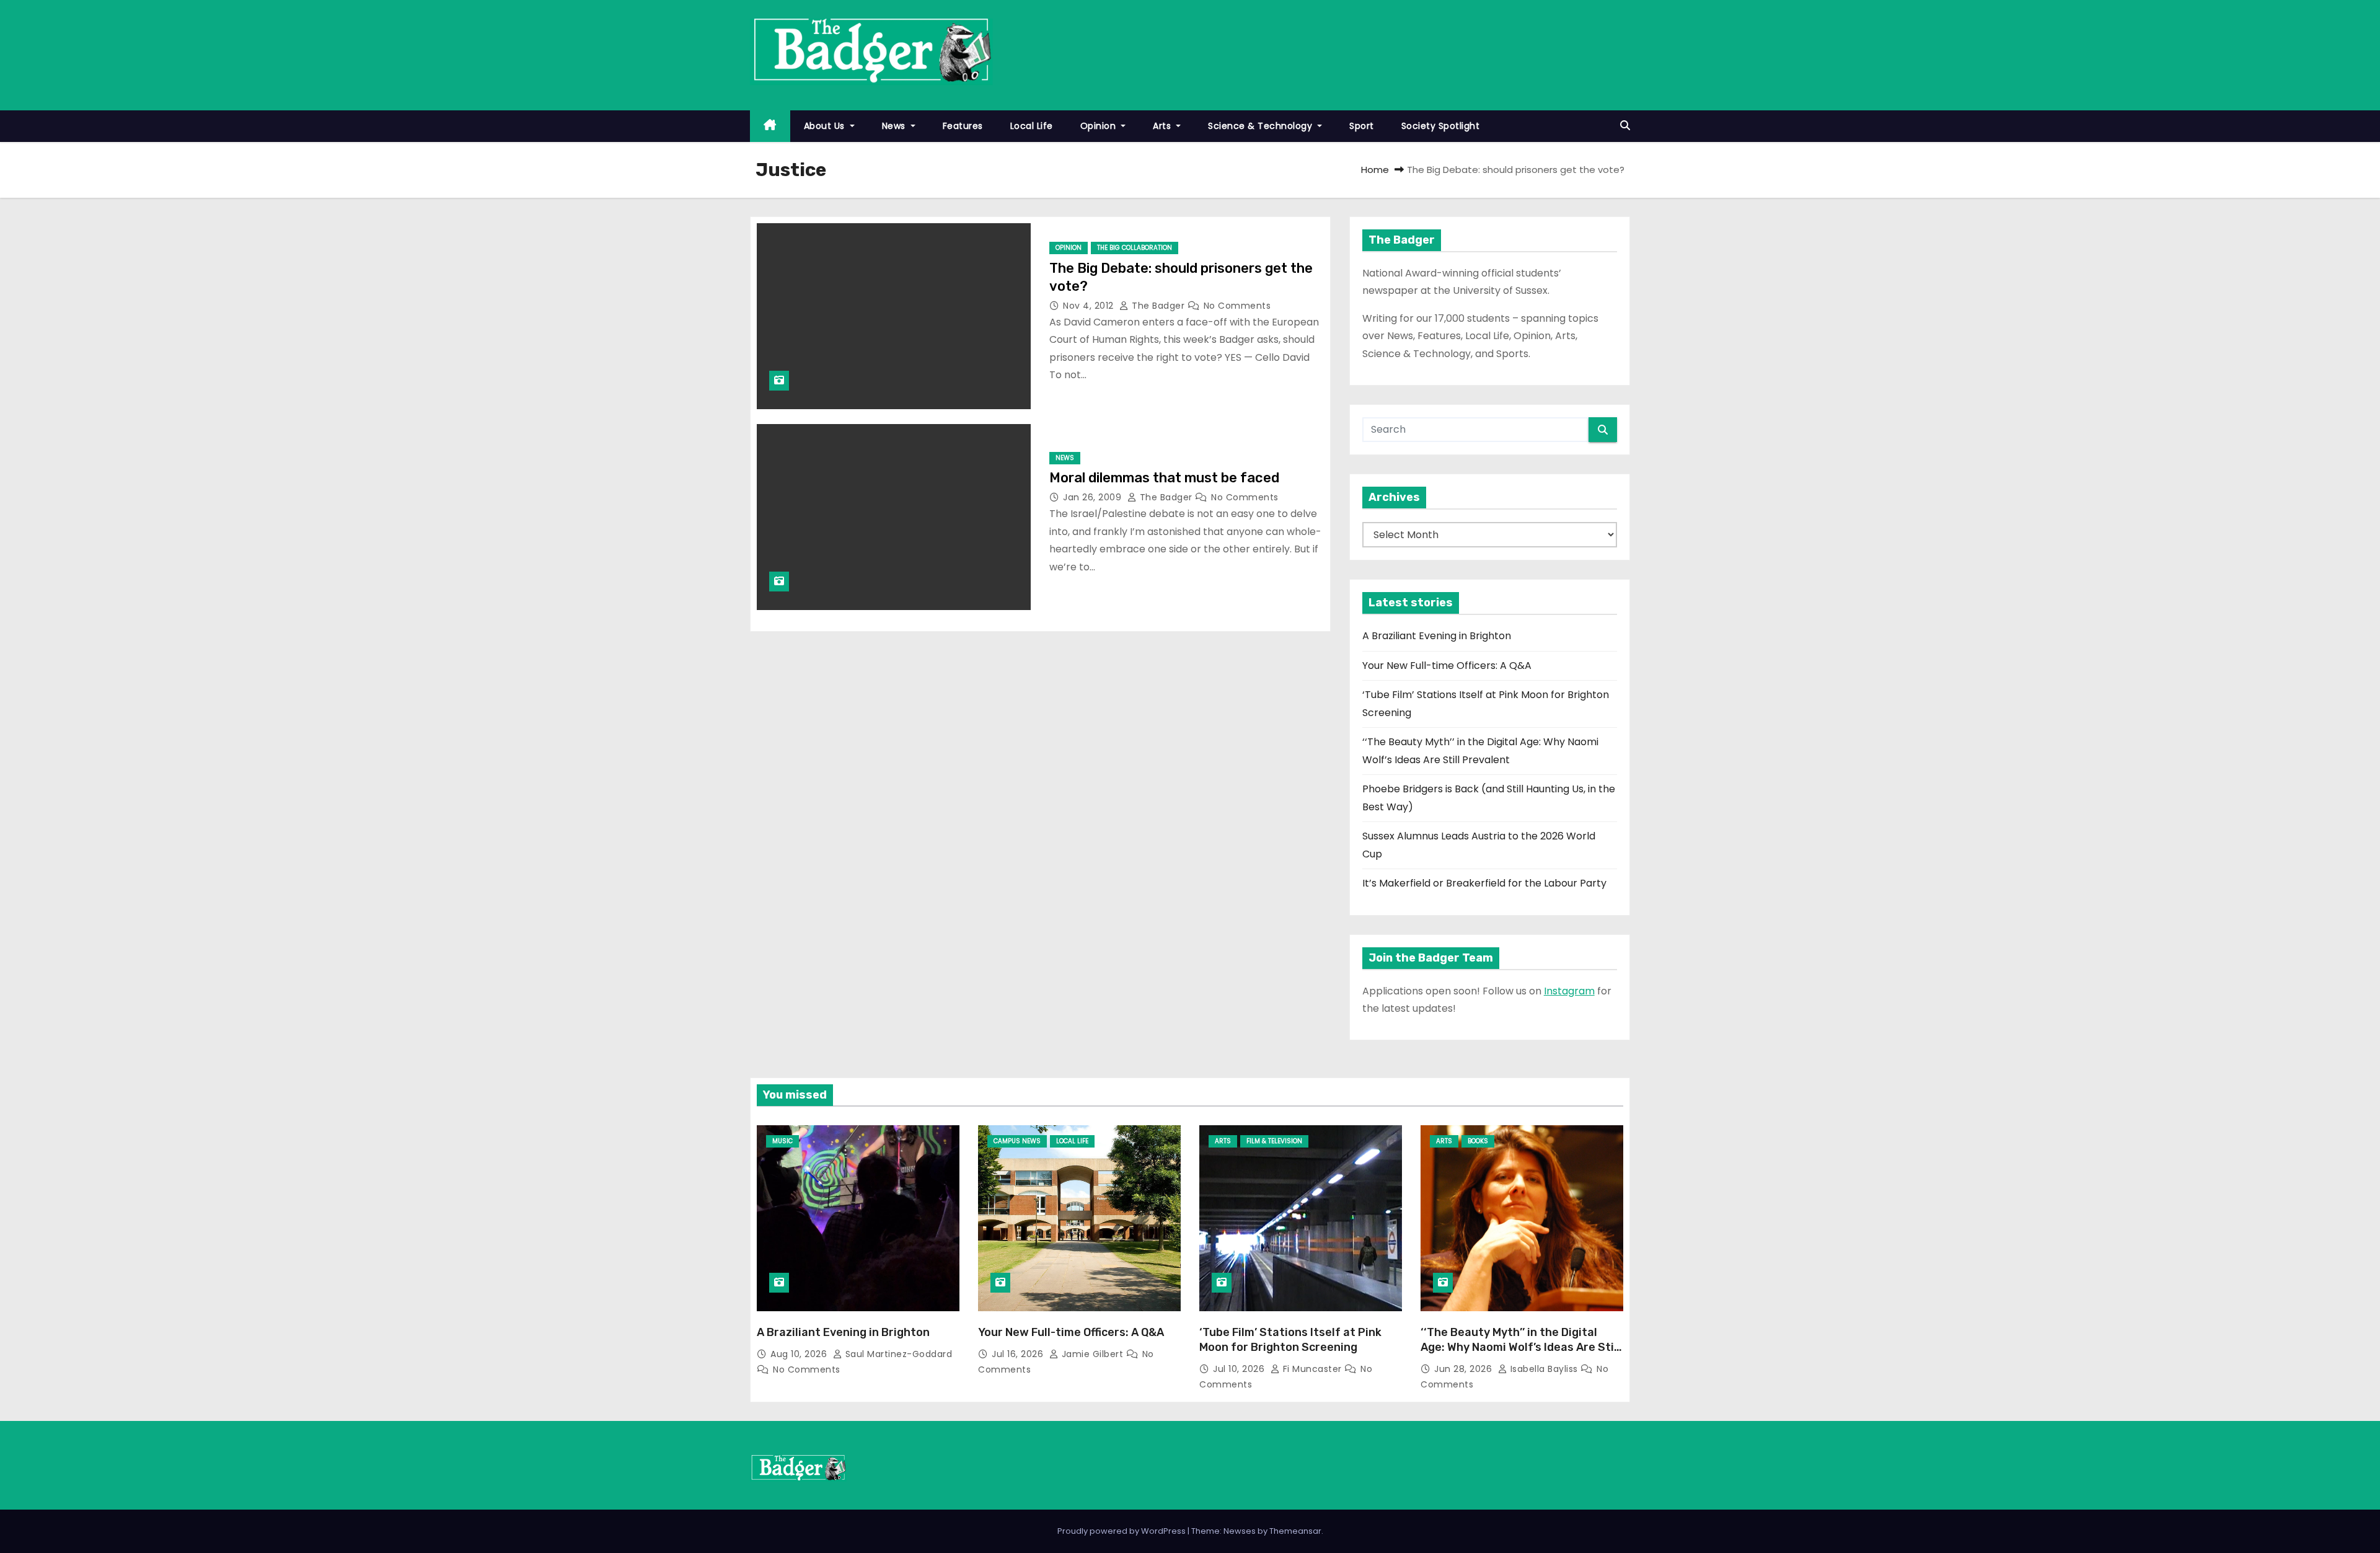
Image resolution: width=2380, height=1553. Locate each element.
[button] (1625, 126)
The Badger (1158, 306)
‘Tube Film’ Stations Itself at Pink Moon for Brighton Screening (1290, 1340)
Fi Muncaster (1312, 1369)
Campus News (1017, 1141)
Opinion (1100, 126)
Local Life (1032, 126)
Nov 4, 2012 (1090, 306)
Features (963, 126)
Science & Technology (1262, 126)
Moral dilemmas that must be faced (1164, 478)
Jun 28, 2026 (1465, 1369)
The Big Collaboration (1135, 248)
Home (1375, 170)
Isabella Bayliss (1544, 1369)
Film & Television (1274, 1141)
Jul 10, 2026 (1240, 1369)
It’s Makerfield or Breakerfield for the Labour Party (1484, 883)
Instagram (1569, 991)
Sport (1362, 126)
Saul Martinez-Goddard (897, 1354)
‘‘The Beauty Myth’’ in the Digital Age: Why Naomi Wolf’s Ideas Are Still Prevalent (1520, 1347)
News (895, 126)
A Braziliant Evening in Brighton (1437, 636)
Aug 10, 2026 (800, 1354)
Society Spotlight (1441, 126)
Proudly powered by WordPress (1122, 1531)
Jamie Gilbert (1092, 1354)
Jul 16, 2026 (1019, 1354)
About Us (826, 126)
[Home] (770, 126)
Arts (1163, 126)
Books (1478, 1141)
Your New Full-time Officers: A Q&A (1447, 666)
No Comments (1237, 306)
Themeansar (1295, 1531)
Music (782, 1141)
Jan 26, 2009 (1094, 497)
